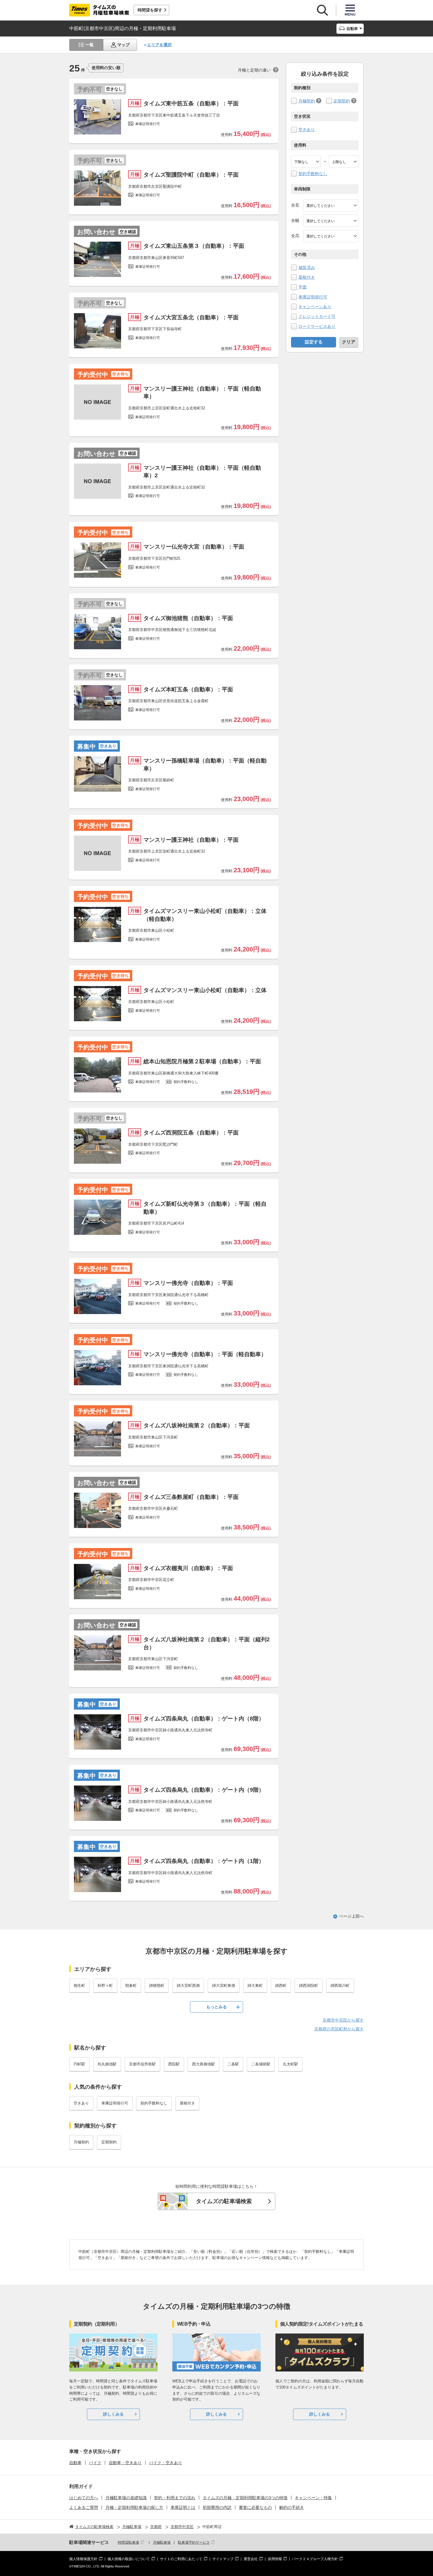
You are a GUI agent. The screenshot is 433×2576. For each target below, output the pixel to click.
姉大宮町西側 (188, 1985)
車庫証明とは (183, 2507)
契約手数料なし (313, 174)
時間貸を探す (150, 10)
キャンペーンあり (315, 307)
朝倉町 (131, 1985)
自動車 (75, 2463)
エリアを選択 (159, 45)
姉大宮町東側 (224, 1985)
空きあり (307, 129)
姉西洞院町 (309, 1985)
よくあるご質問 (84, 2507)
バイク (95, 2463)
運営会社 (251, 2559)
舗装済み (307, 268)
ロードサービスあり (317, 326)
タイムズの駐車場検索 (224, 2201)
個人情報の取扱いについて (129, 2559)
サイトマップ (223, 2559)
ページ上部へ (351, 1916)
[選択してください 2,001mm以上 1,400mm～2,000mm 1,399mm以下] (331, 221)
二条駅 (233, 2064)
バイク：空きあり (166, 2463)
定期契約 (342, 101)
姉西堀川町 (340, 1985)
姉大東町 (255, 1985)
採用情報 (275, 2559)
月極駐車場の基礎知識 (126, 2498)
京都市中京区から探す (343, 2020)
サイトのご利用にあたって (181, 2559)
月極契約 (307, 101)
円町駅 (79, 2064)
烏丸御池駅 (107, 2064)
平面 (303, 287)
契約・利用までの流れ (175, 2498)
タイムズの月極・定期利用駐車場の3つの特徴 (245, 2498)
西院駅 (174, 2064)
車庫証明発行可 (313, 297)
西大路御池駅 (204, 2064)
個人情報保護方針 (83, 2559)
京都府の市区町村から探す (339, 2029)
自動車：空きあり (125, 2463)
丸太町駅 (290, 2064)
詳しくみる (113, 2414)
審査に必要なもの (255, 2507)
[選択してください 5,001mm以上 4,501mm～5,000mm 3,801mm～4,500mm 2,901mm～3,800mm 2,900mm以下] (331, 205)
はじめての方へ (84, 2498)
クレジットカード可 (317, 316)
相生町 (79, 1985)
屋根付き (307, 277)
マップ (123, 45)
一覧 (90, 45)
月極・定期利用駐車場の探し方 (134, 2507)
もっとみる (216, 2007)
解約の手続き (292, 2507)
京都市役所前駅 (142, 2064)
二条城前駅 (261, 2064)
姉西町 (281, 1985)
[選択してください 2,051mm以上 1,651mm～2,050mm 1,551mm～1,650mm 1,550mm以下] (331, 236)
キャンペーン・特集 (313, 2498)
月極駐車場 (162, 2542)
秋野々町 (105, 1985)
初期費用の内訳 (217, 2507)
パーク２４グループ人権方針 (315, 2559)
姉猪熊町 (157, 1985)
